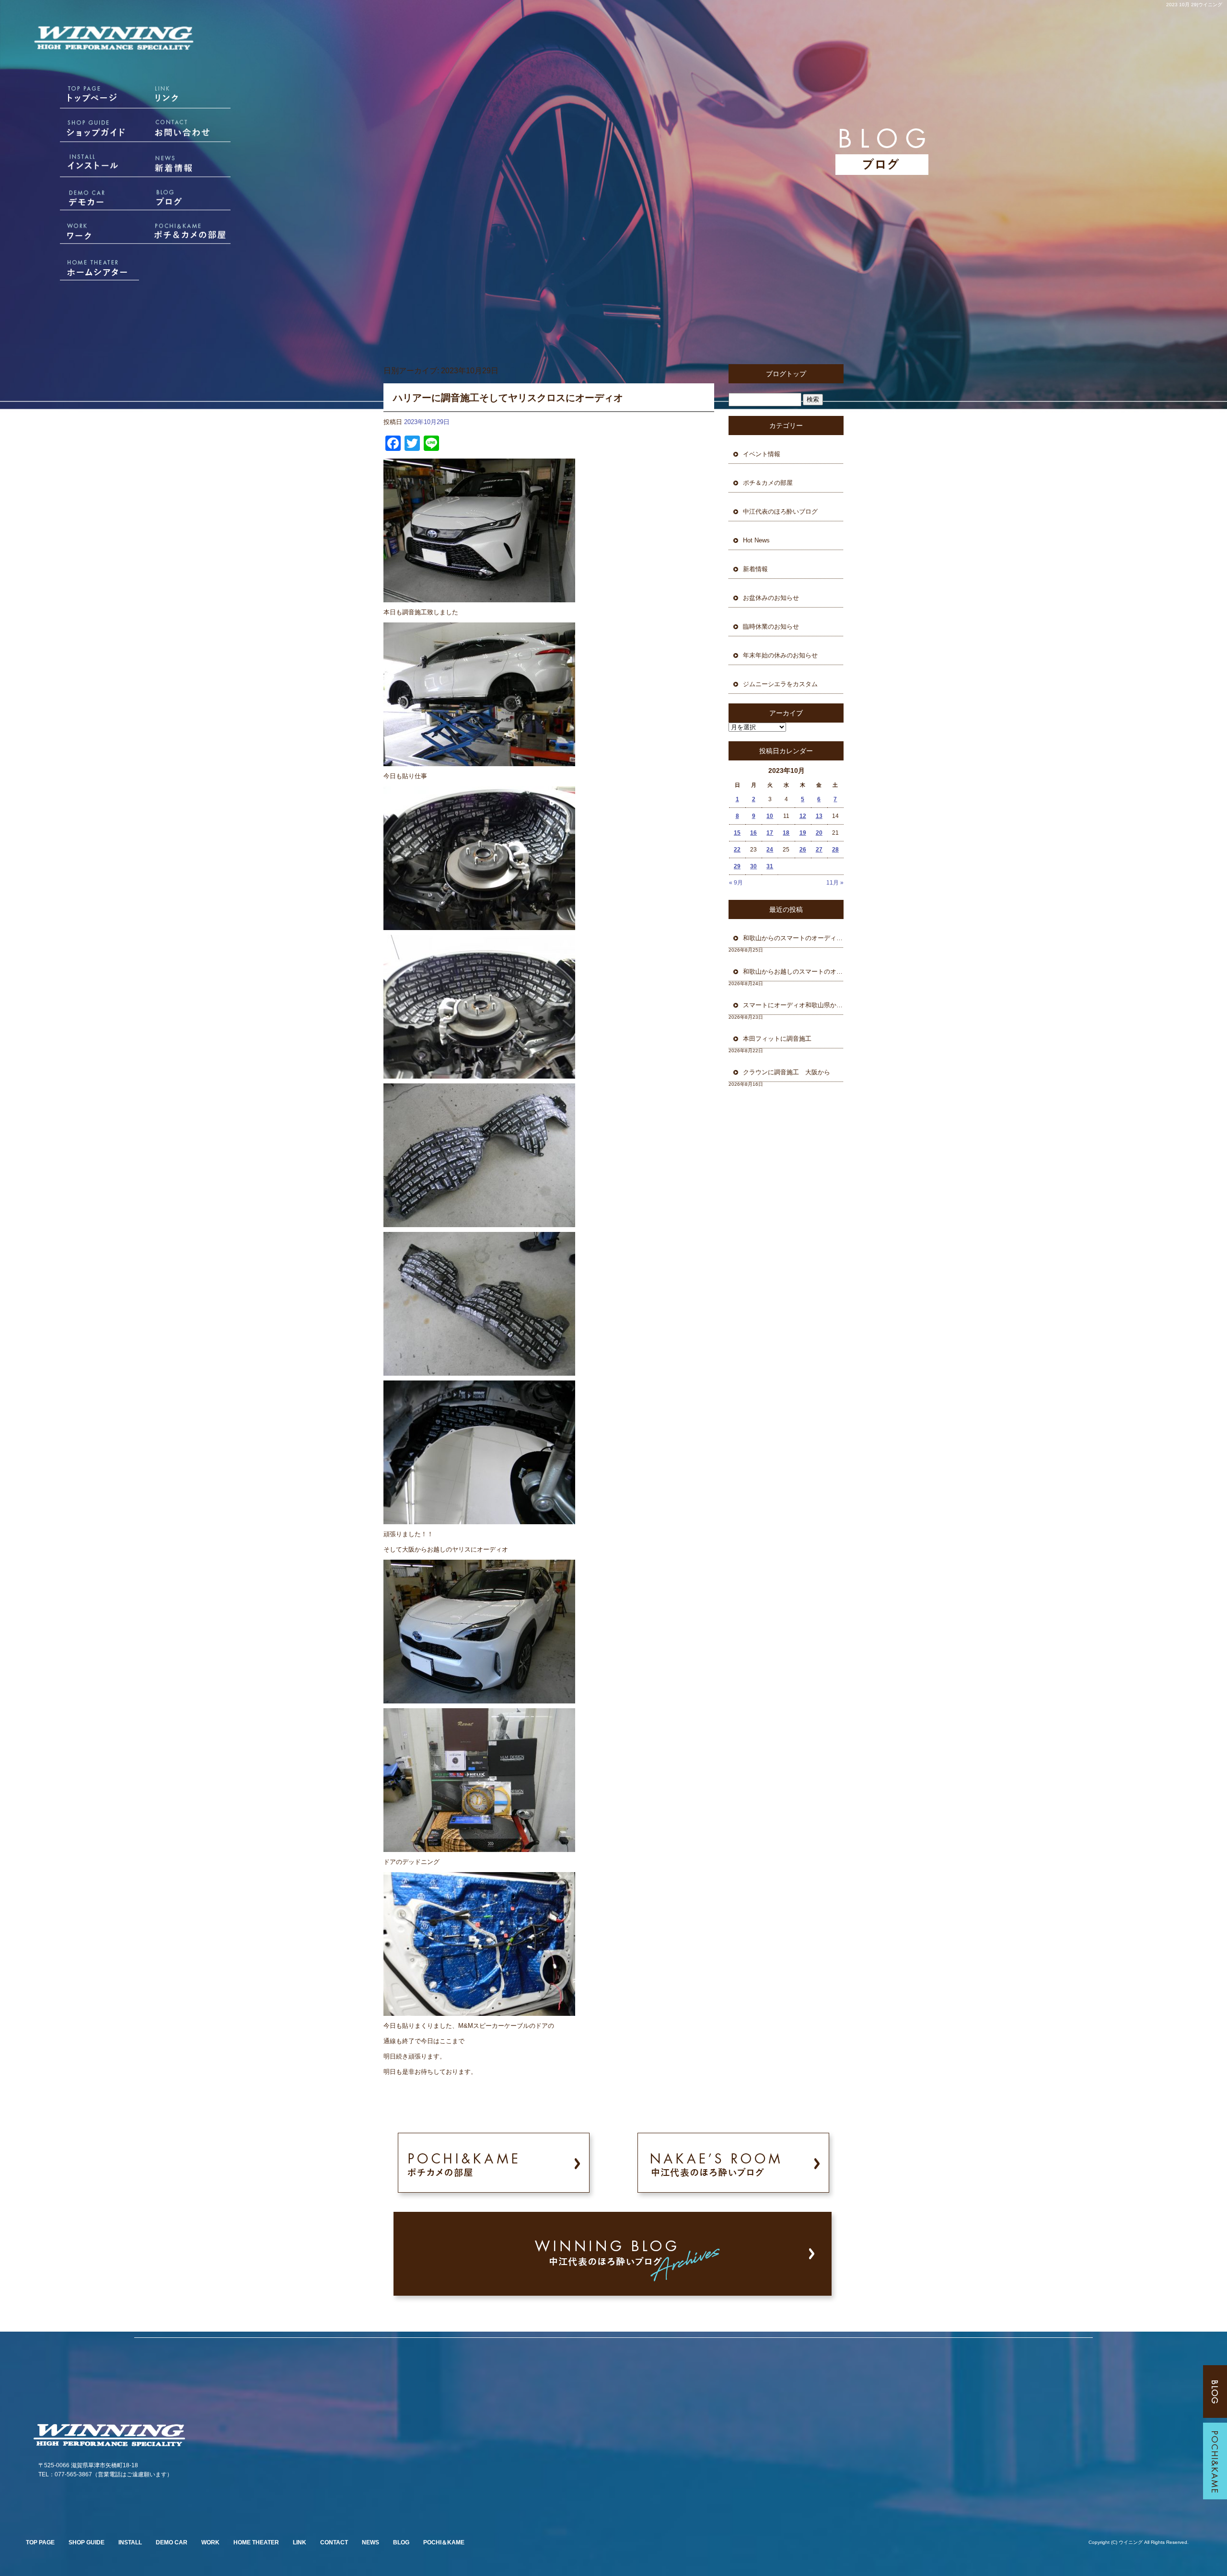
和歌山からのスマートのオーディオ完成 (793, 938)
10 (770, 816)
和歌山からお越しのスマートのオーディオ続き (793, 972)
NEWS (370, 2542)
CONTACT (334, 2542)
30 (753, 866)
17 (770, 833)
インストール (86, 165)
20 (819, 833)
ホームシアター (86, 266)
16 (753, 833)
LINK (300, 2542)
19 (803, 833)
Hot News (756, 540)
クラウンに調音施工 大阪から (787, 1072)
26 (803, 850)
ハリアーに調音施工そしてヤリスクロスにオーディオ (508, 398)
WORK (210, 2542)
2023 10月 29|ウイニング (1194, 5)
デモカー (86, 199)
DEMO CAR (172, 2542)
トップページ (86, 98)
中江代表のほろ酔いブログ (780, 512)
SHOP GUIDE (87, 2542)
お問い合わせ (192, 132)
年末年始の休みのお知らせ (780, 655)
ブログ (192, 199)
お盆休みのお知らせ (771, 598)
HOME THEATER (256, 2542)
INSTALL (130, 2542)
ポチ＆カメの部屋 (192, 232)
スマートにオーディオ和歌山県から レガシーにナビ (793, 1005)
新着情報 (192, 165)
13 (819, 816)
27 (819, 850)
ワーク (86, 232)
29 (737, 866)
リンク (192, 98)
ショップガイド (86, 132)
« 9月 (736, 883)
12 (803, 816)
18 (786, 833)
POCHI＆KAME (444, 2542)
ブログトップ (786, 374)
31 (770, 866)
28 (835, 850)
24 (770, 850)
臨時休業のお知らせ (771, 627)
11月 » (835, 883)
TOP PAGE (40, 2542)
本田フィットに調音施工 (777, 1039)
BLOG (401, 2542)
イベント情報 (762, 454)
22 (737, 850)
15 (737, 833)
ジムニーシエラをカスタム (780, 684)
